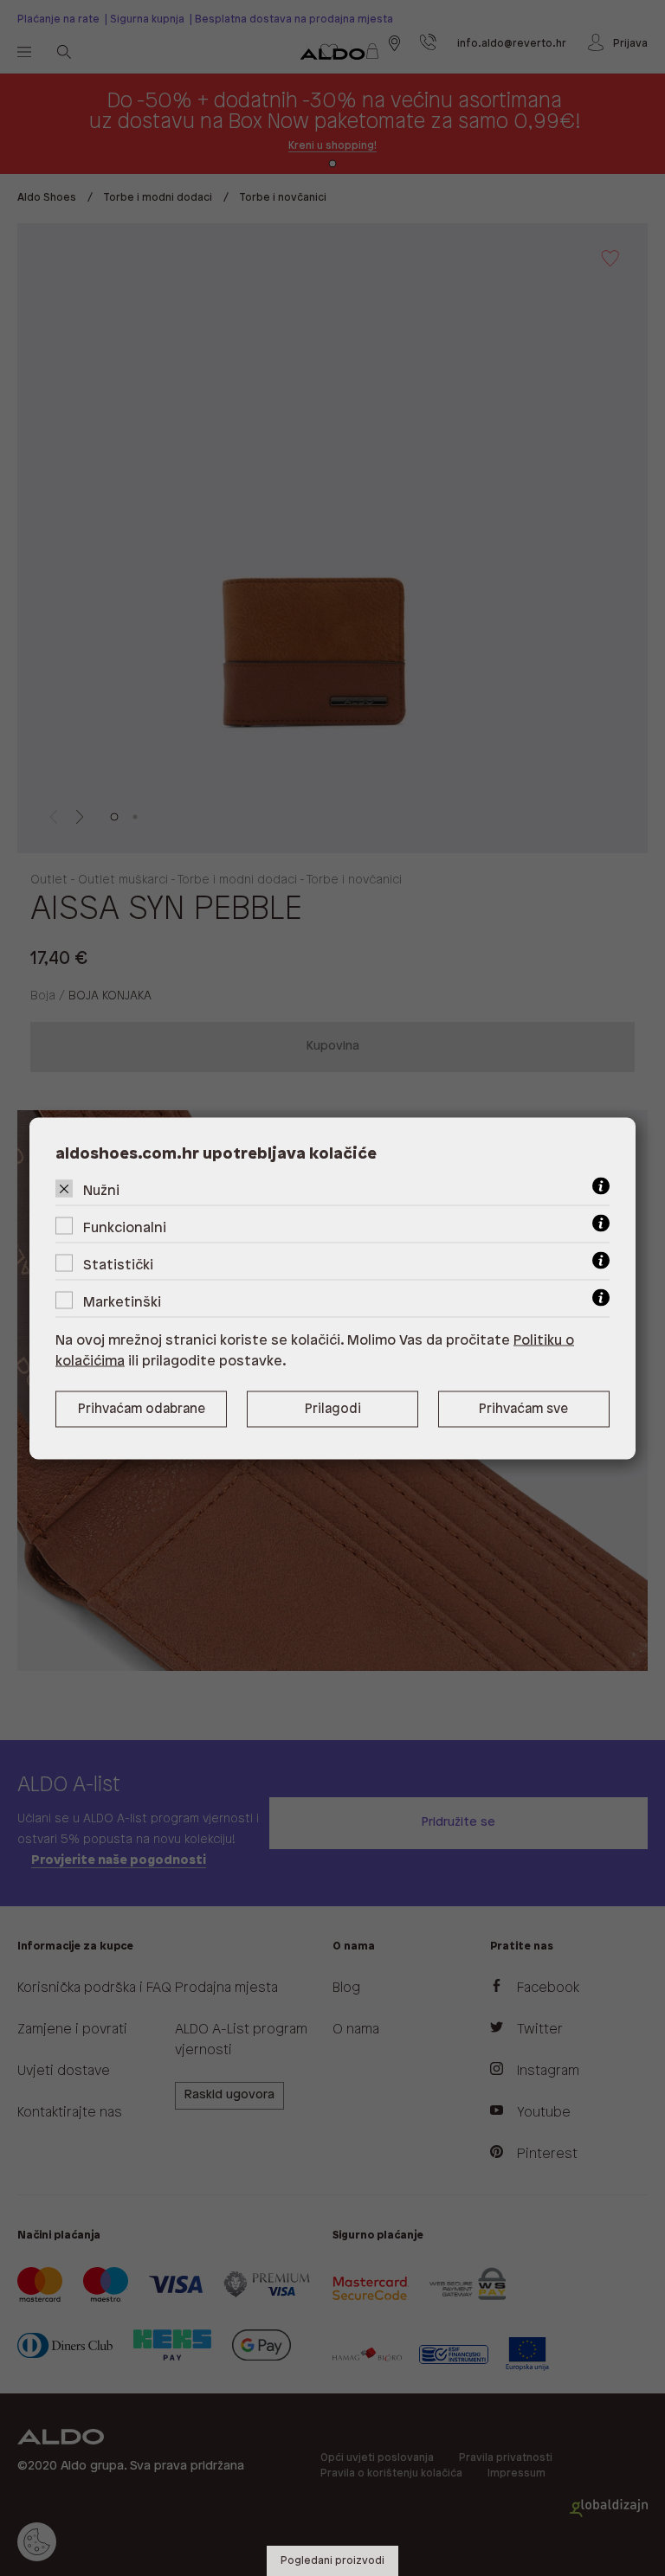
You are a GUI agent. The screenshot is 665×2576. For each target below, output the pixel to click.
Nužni (101, 1190)
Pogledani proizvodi (332, 2561)
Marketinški (122, 1302)
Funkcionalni (125, 1227)
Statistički (118, 1265)
